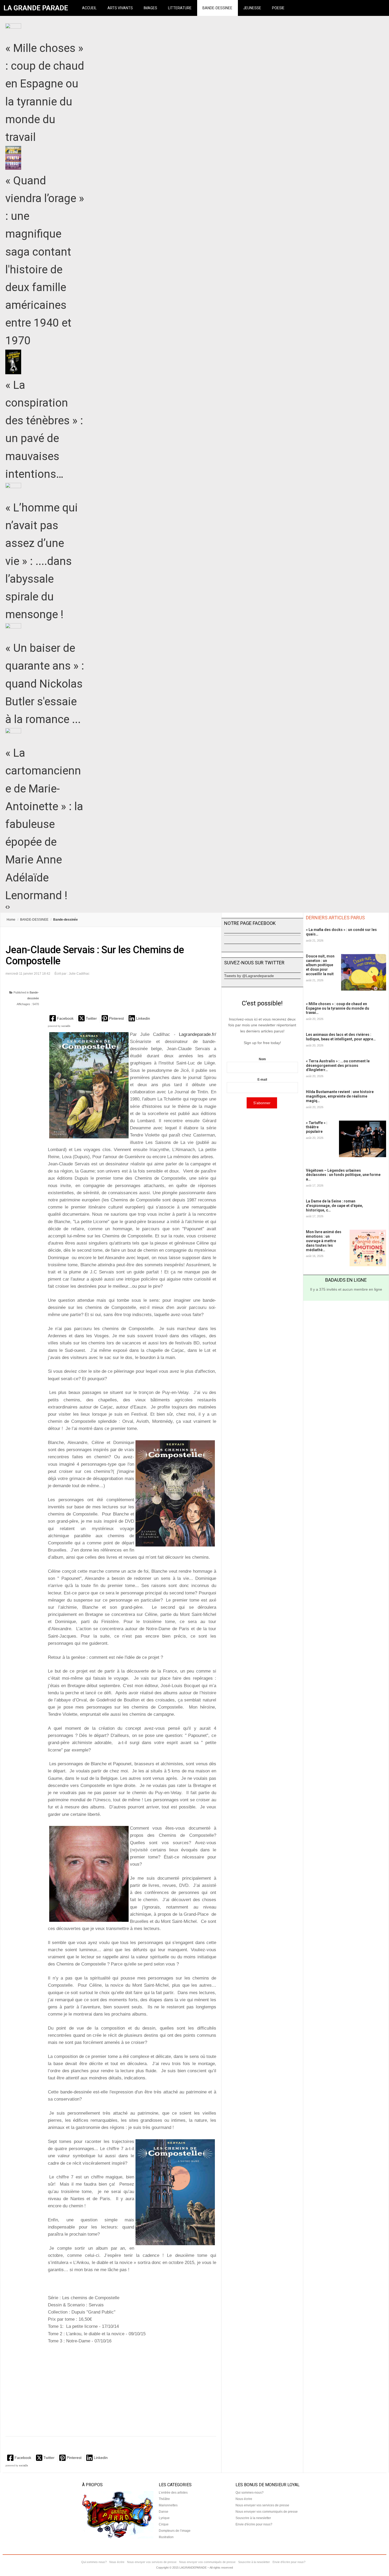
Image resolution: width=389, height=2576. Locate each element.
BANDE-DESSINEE (217, 8)
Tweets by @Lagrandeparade (249, 976)
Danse (164, 2512)
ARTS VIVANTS (120, 8)
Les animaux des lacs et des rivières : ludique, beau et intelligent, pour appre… (341, 1037)
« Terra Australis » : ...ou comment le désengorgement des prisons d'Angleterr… (338, 1066)
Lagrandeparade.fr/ (198, 1034)
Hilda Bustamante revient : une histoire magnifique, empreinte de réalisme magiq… (340, 1096)
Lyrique (164, 2518)
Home (11, 920)
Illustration (166, 2537)
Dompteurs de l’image (175, 2531)
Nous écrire (244, 2499)
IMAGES (150, 8)
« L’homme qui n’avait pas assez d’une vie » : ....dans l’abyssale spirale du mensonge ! (42, 561)
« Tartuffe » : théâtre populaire (317, 1127)
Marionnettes (168, 2505)
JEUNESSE (252, 8)
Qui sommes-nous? (250, 2493)
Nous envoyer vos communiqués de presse (267, 2512)
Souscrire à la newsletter (253, 2518)
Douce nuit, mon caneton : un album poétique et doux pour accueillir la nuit (320, 965)
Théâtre (164, 2499)
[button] (62, 1018)
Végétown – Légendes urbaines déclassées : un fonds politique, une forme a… (343, 1175)
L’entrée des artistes (173, 2493)
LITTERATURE (180, 8)
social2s (66, 1026)
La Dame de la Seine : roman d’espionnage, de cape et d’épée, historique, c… (334, 1206)
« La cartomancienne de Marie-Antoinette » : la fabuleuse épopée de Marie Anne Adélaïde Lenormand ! (44, 824)
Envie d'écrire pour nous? (254, 2524)
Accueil (89, 8)
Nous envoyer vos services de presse (262, 2505)
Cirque (164, 2524)
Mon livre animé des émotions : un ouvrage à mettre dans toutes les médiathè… (324, 1241)
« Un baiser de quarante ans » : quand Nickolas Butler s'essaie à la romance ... (45, 684)
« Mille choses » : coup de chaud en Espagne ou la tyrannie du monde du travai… (338, 1008)
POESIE (278, 8)
